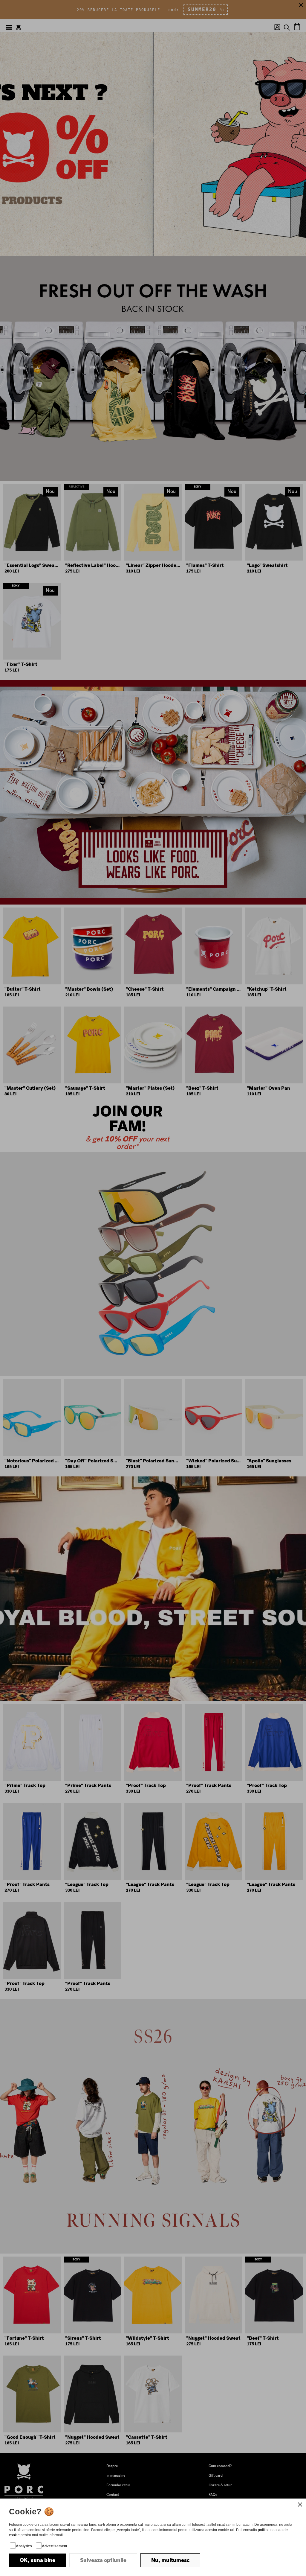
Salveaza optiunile (103, 2560)
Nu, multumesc (170, 2560)
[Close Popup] (300, 2505)
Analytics (24, 2546)
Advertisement (55, 2546)
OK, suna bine (38, 2560)
